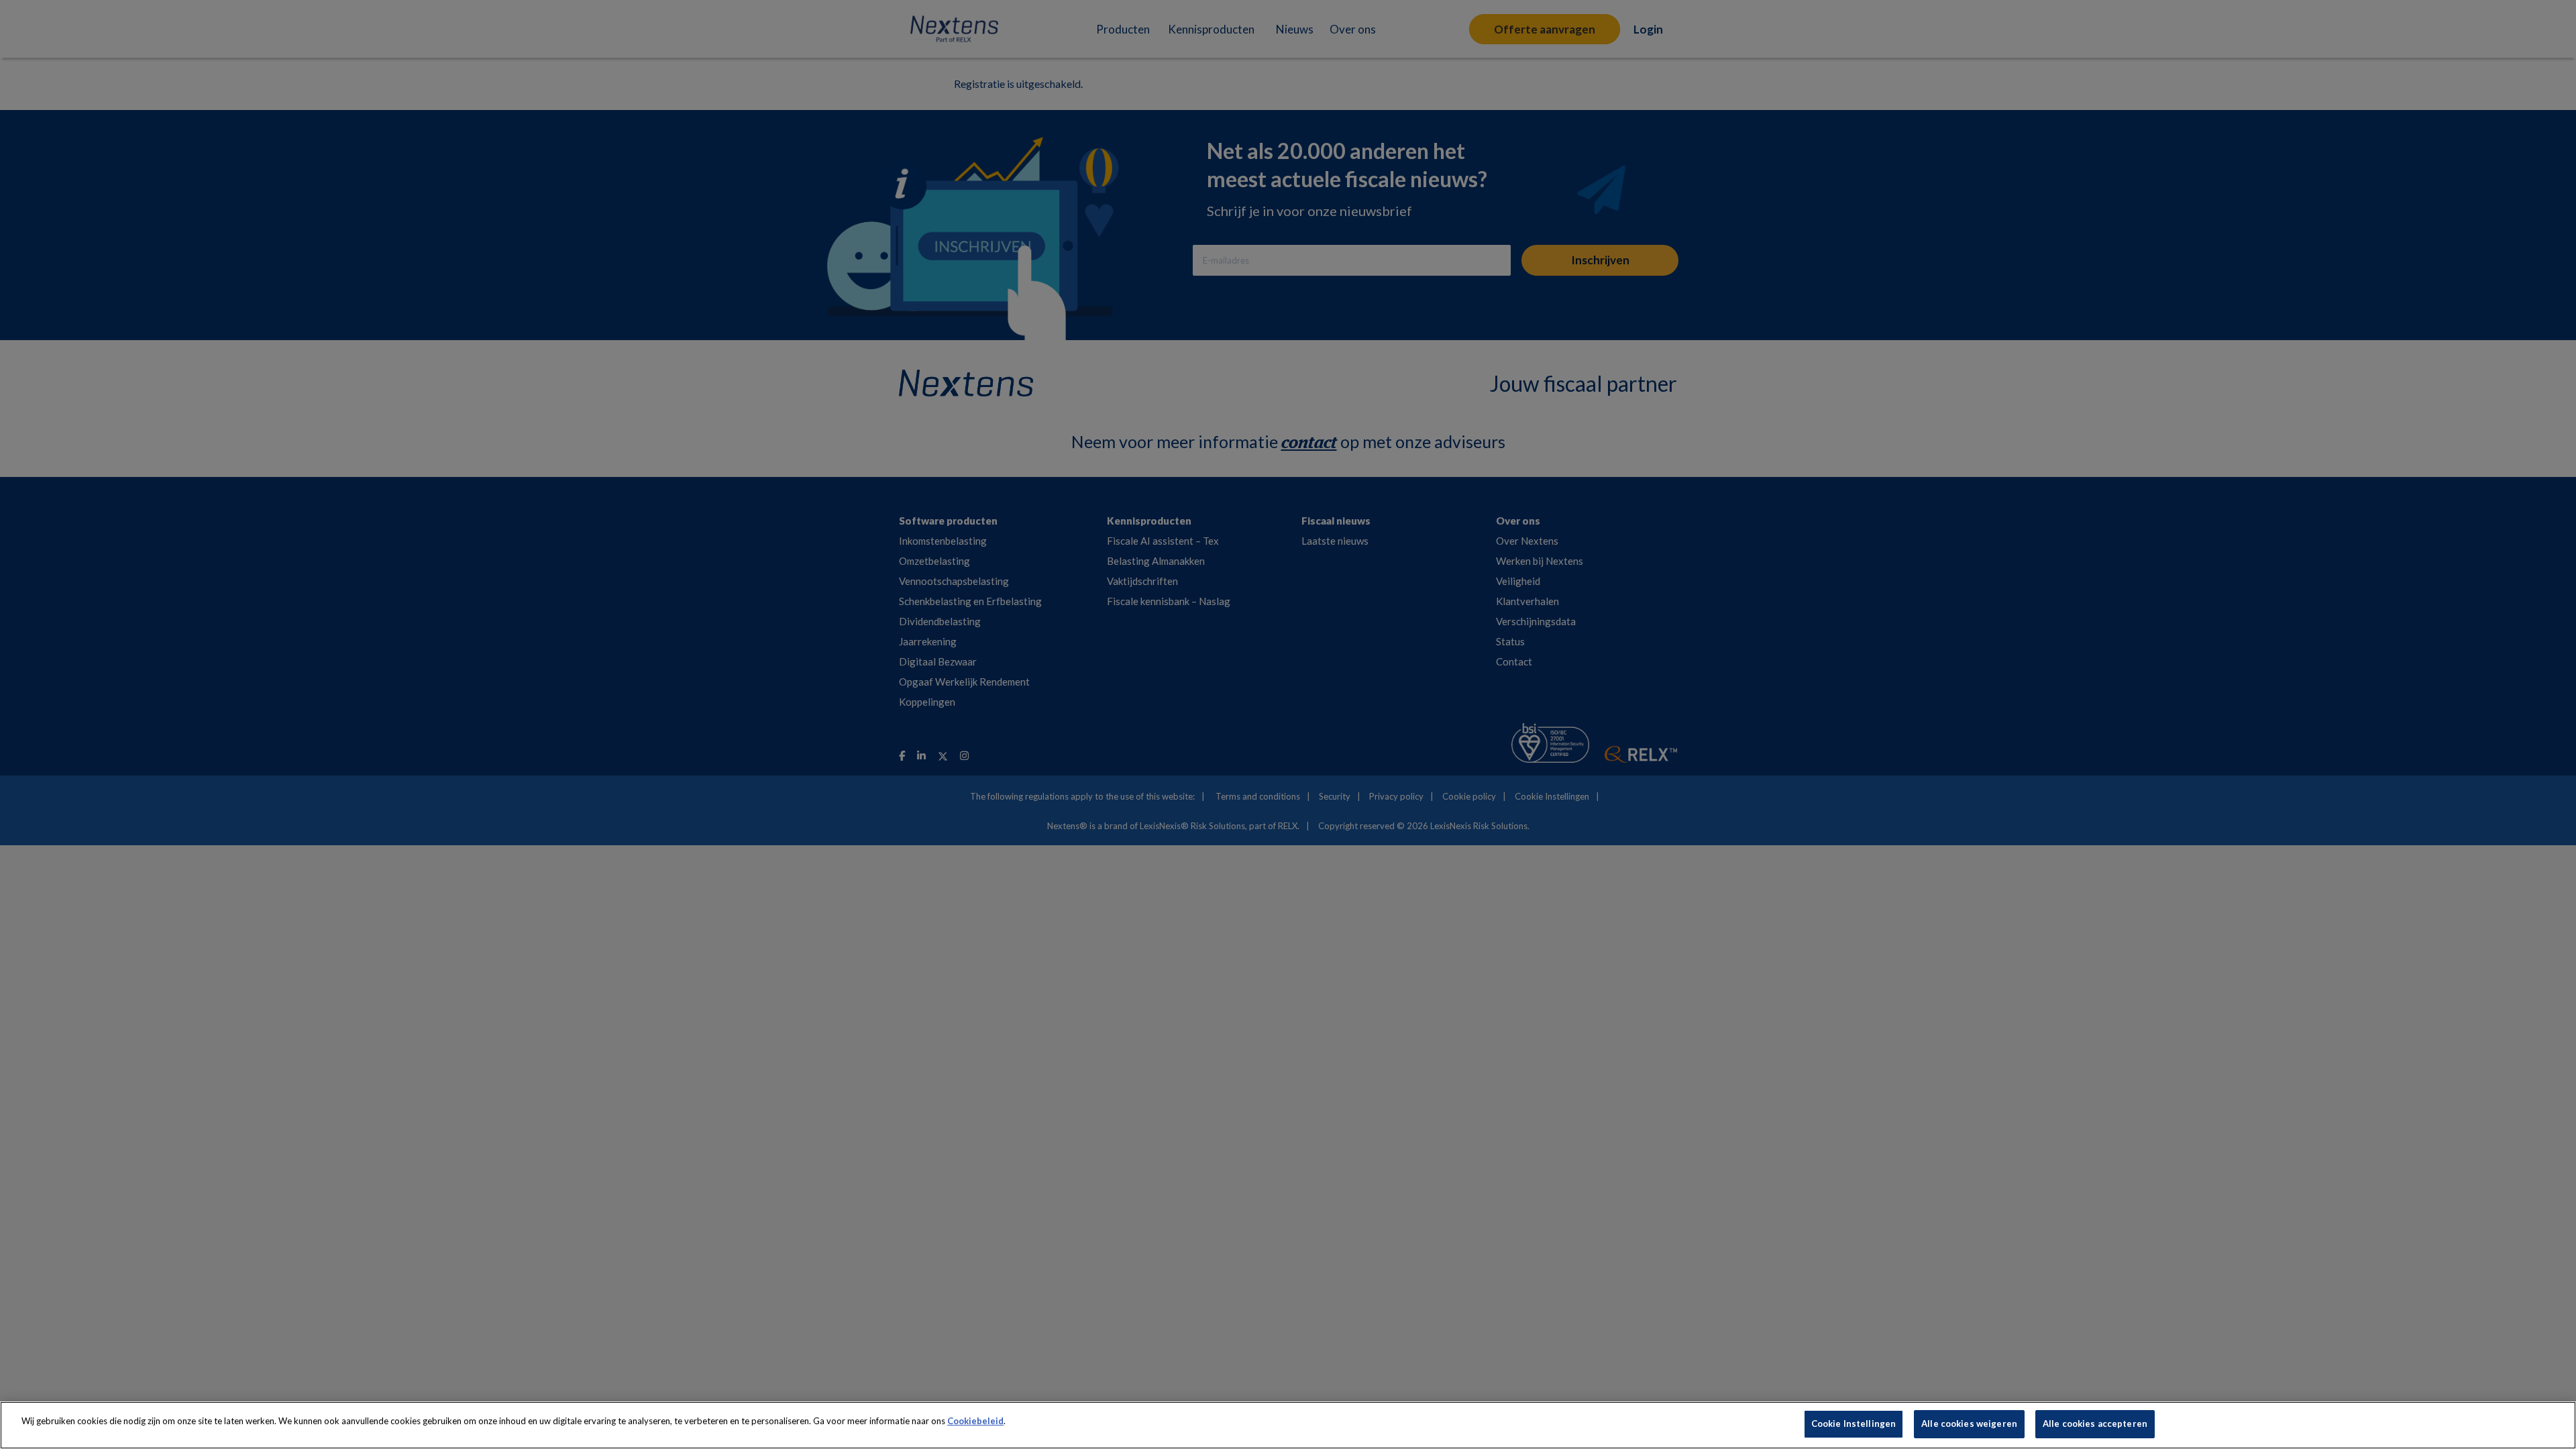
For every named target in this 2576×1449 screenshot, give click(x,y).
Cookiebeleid (975, 1421)
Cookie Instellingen (1854, 1424)
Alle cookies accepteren (2095, 1424)
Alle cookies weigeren (1969, 1424)
